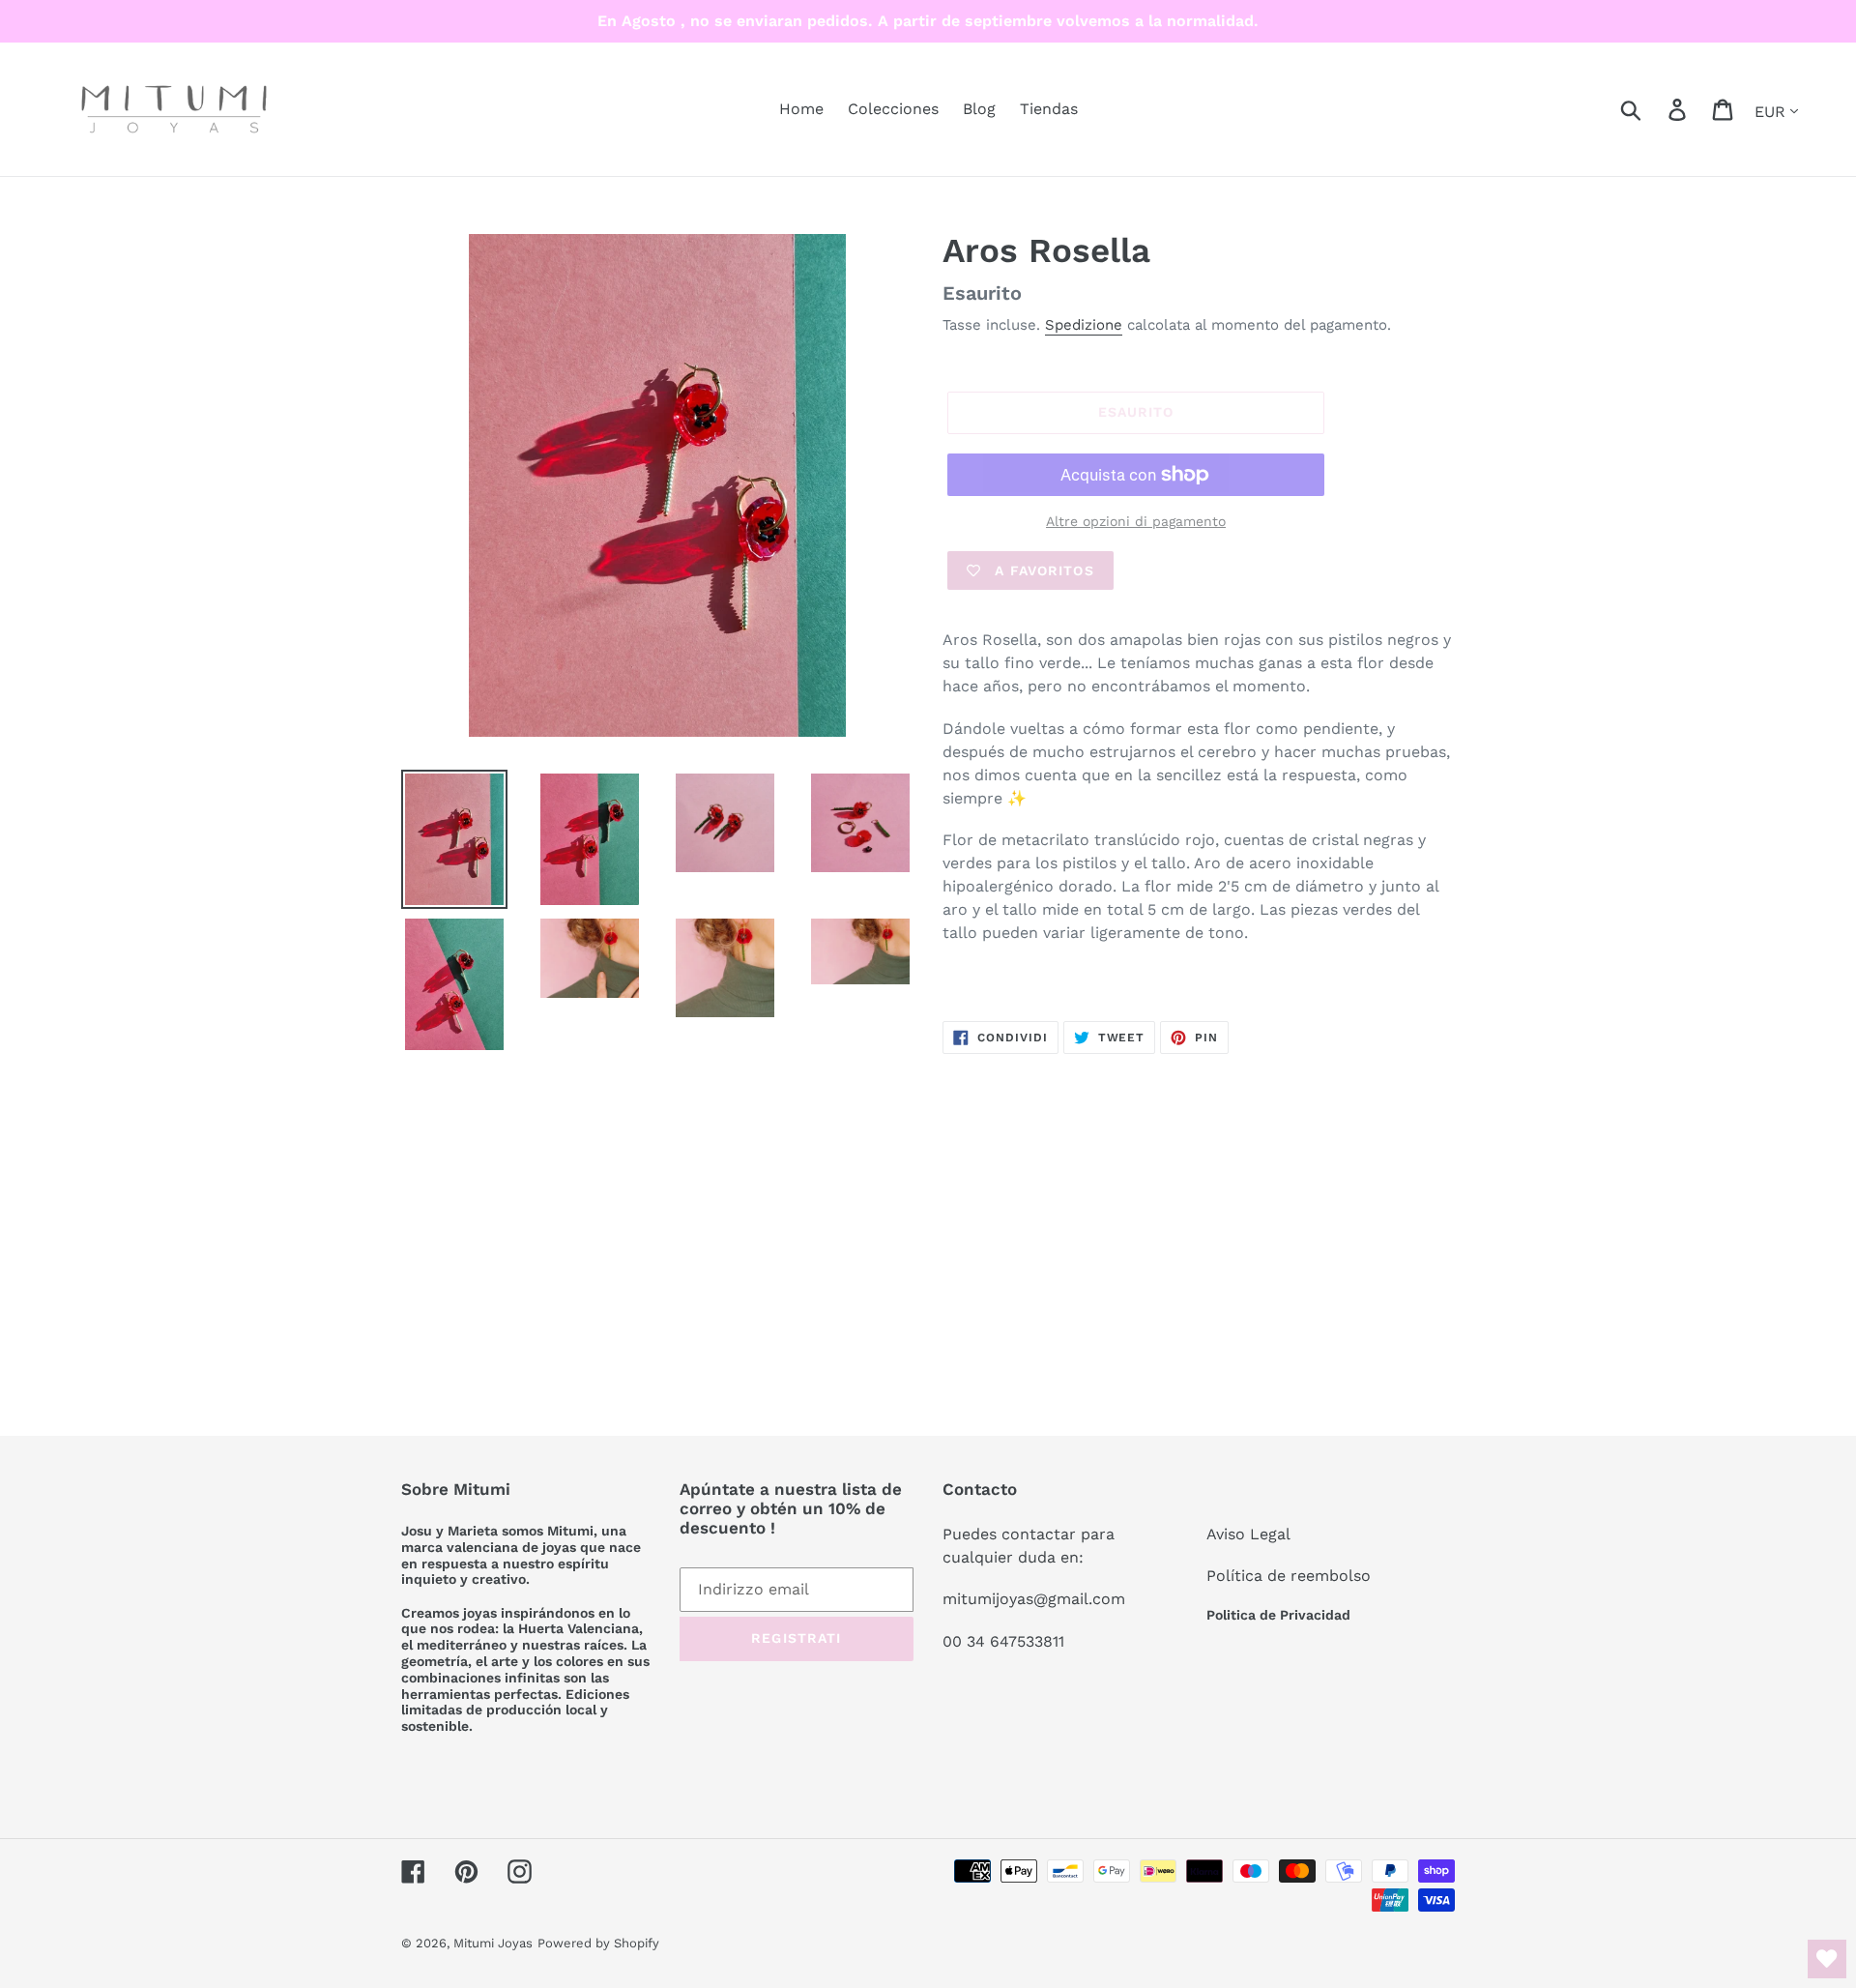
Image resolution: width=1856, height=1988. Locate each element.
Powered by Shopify (598, 1943)
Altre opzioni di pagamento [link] (1136, 521)
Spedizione (1084, 325)
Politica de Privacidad (1278, 1615)
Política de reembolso (1289, 1576)
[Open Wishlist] (1827, 1959)
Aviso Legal (1248, 1534)
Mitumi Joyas (493, 1943)
